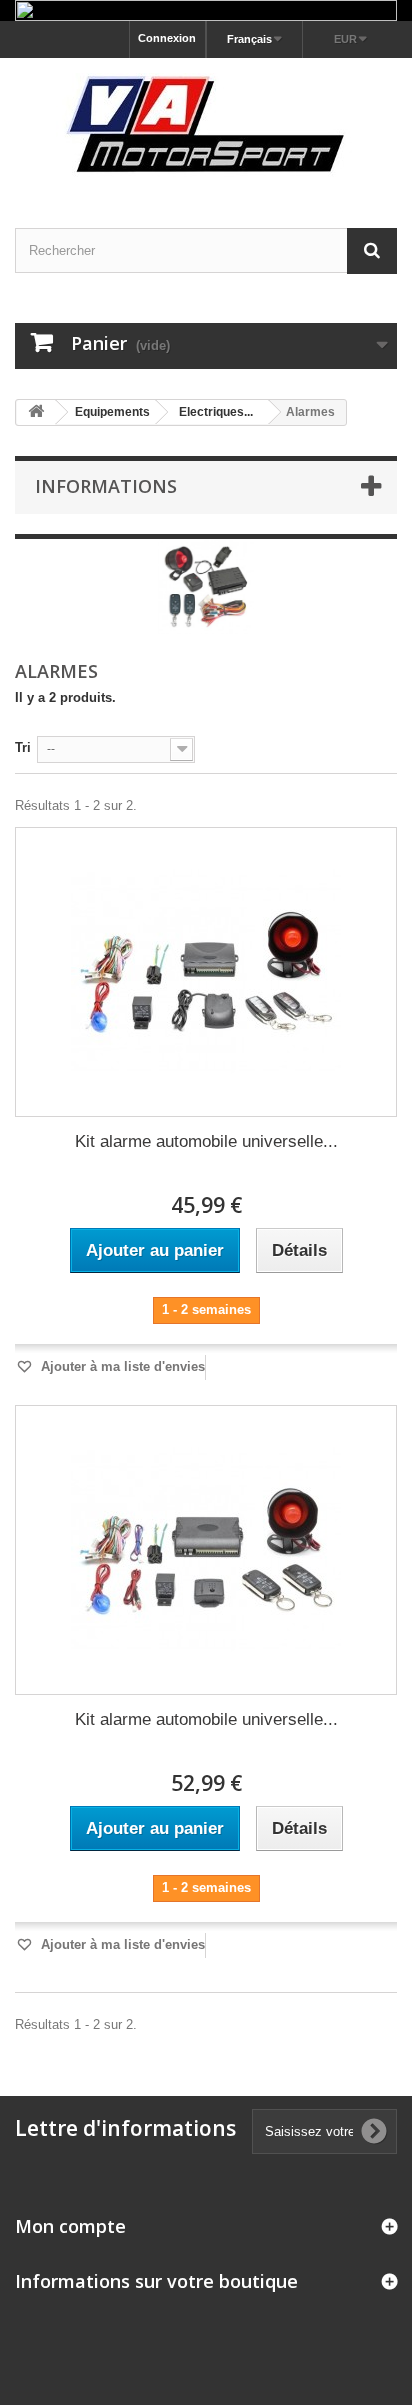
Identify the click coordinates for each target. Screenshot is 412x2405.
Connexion (167, 38)
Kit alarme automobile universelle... (206, 1141)
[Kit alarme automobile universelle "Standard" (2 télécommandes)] (206, 972)
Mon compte (70, 2226)
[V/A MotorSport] (206, 125)
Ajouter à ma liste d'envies (121, 1366)
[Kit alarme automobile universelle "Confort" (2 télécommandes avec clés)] (206, 1550)
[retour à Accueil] (36, 412)
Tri (23, 747)
